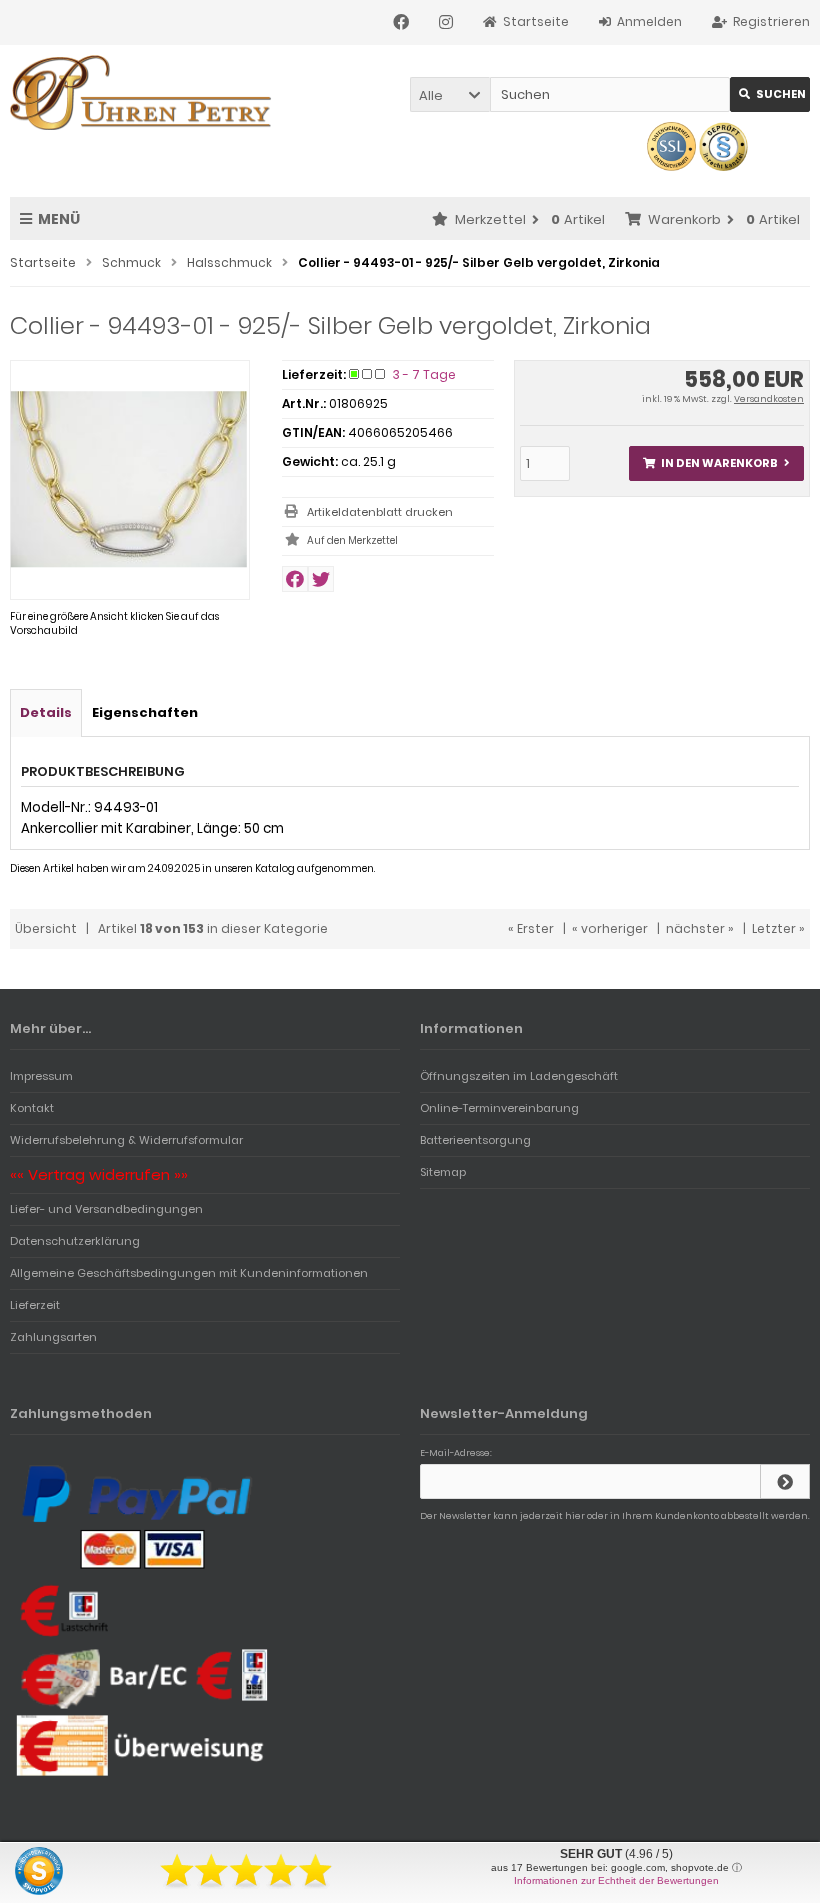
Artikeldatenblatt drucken (380, 512)
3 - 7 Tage (424, 374)
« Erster (531, 928)
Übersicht (46, 928)
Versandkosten (769, 399)
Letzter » (778, 928)
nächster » (700, 928)
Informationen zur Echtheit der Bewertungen (616, 1880)
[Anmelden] (785, 1481)
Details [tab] (46, 712)
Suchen (770, 94)
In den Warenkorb (716, 463)
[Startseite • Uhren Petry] (142, 92)
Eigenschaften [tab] (145, 712)
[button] (450, 94)
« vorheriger (610, 928)
